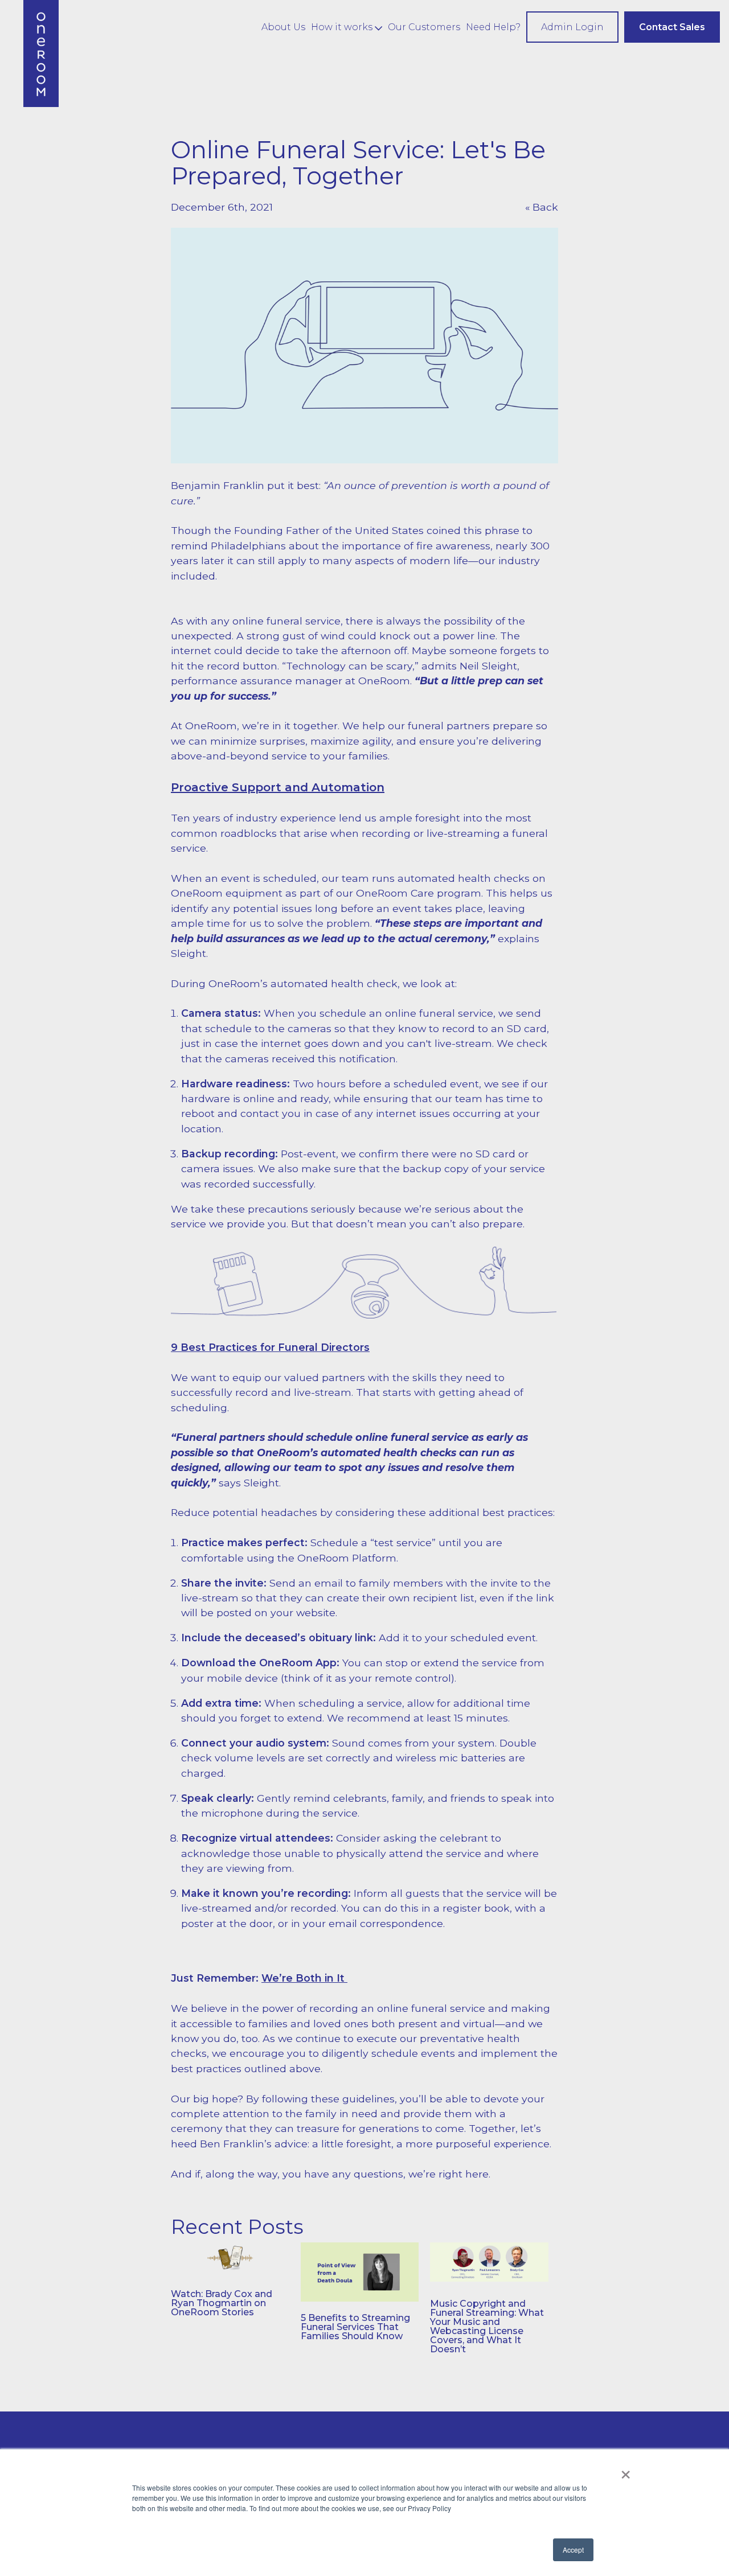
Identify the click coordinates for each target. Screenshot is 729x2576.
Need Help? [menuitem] (493, 27)
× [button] (626, 2471)
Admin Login (572, 27)
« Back (542, 207)
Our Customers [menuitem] (424, 27)
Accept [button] (573, 2550)
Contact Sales (672, 27)
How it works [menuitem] (342, 27)
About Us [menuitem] (283, 27)
